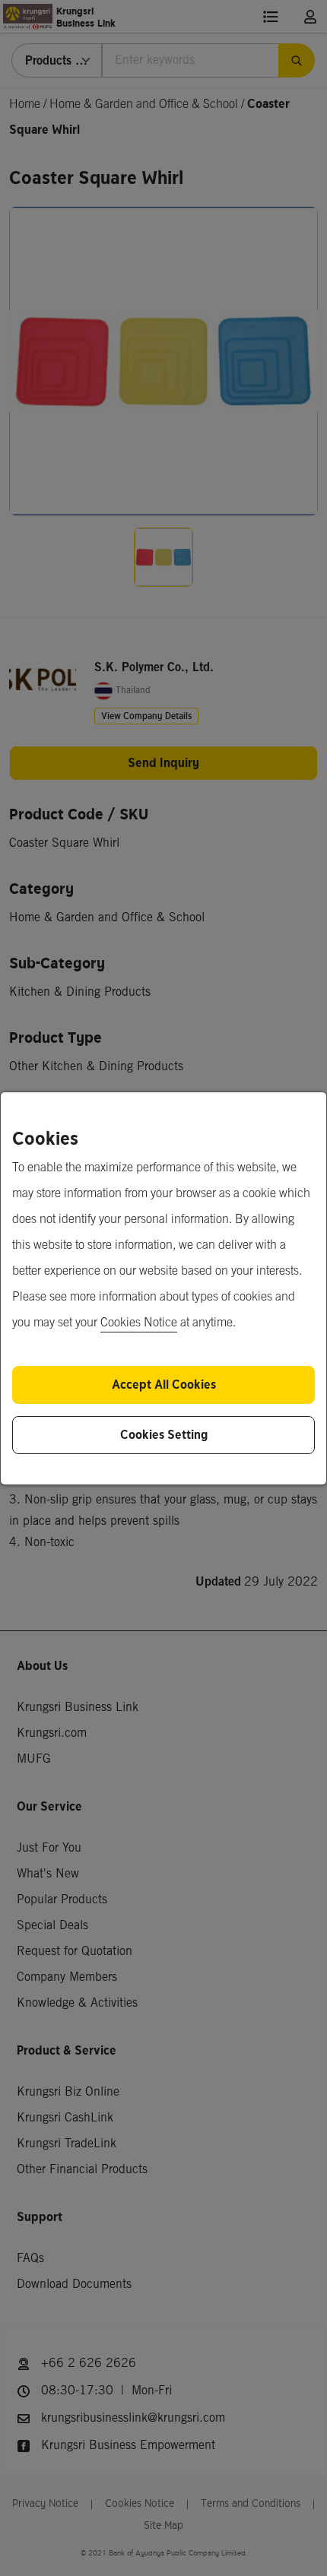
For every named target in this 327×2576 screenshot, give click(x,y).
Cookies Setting (164, 1435)
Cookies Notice (139, 1323)
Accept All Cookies (164, 1385)
